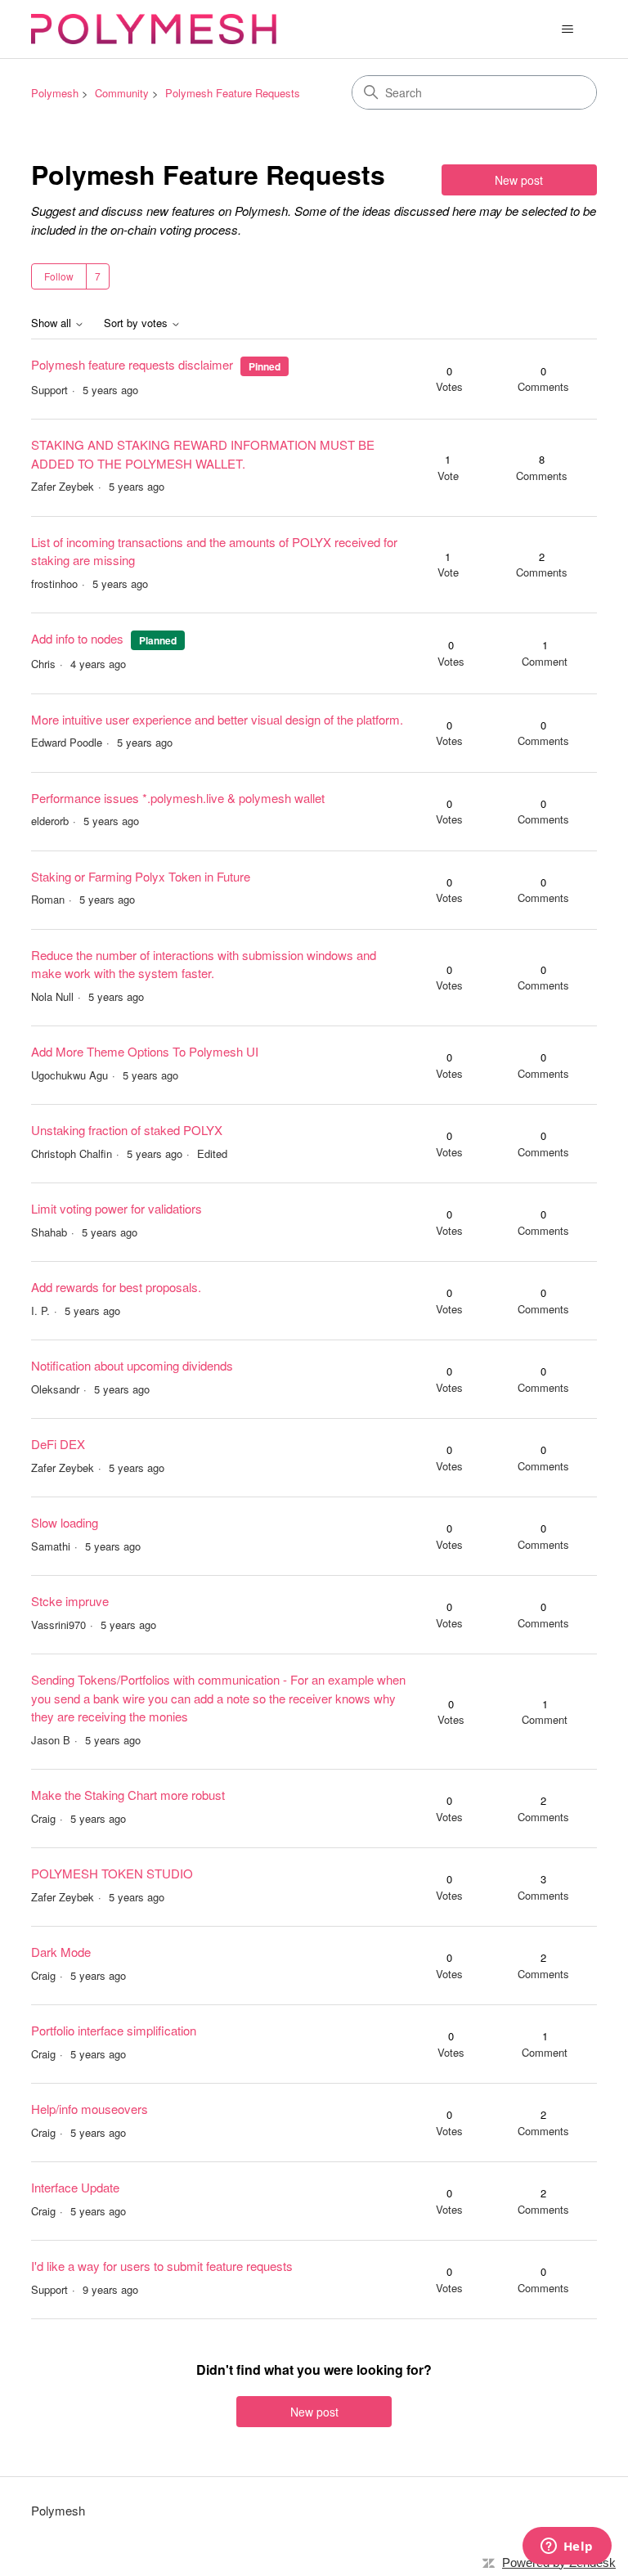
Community (122, 93)
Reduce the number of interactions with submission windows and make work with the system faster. (204, 964)
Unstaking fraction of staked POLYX (127, 1130)
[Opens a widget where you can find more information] (567, 2547)
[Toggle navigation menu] (568, 29)
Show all (53, 323)
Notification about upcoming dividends (132, 1365)
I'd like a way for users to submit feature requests (162, 2266)
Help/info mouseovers (90, 2109)
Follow (59, 276)
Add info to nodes (77, 638)
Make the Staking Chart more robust (128, 1795)
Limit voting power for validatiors (117, 1208)
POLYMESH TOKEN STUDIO (112, 1873)
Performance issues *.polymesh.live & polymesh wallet (178, 798)
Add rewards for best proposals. (116, 1287)
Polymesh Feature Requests (233, 93)
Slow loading (65, 1522)
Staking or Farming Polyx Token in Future (141, 876)
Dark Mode (61, 1952)
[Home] (154, 29)
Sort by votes (137, 323)
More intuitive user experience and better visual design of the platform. (217, 719)
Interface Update (75, 2187)
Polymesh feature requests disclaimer (132, 364)
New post (519, 180)
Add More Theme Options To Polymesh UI (145, 1051)
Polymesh (55, 93)
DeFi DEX (58, 1444)
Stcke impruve (70, 1601)
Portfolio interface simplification (114, 2030)
